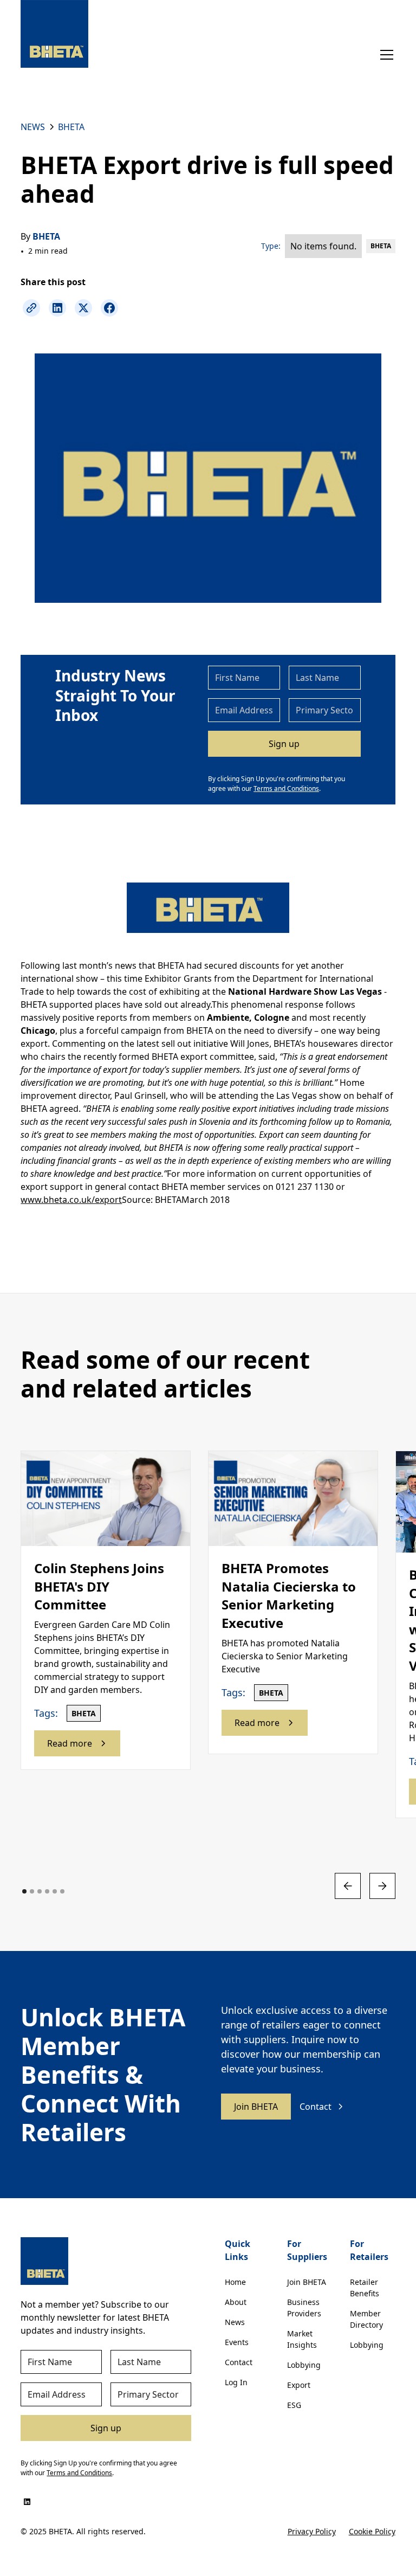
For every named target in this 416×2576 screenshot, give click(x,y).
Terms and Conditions (286, 788)
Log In (236, 2382)
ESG (294, 2405)
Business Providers (304, 2308)
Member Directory (366, 2319)
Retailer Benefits (365, 2288)
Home (235, 2282)
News (235, 2322)
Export (299, 2385)
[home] (54, 34)
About (236, 2302)
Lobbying (304, 2365)
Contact (239, 2362)
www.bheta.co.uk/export (71, 1200)
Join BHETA (256, 2107)
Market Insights (302, 2339)
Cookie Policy (372, 2531)
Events (237, 2342)
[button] (385, 55)
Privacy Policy (312, 2531)
